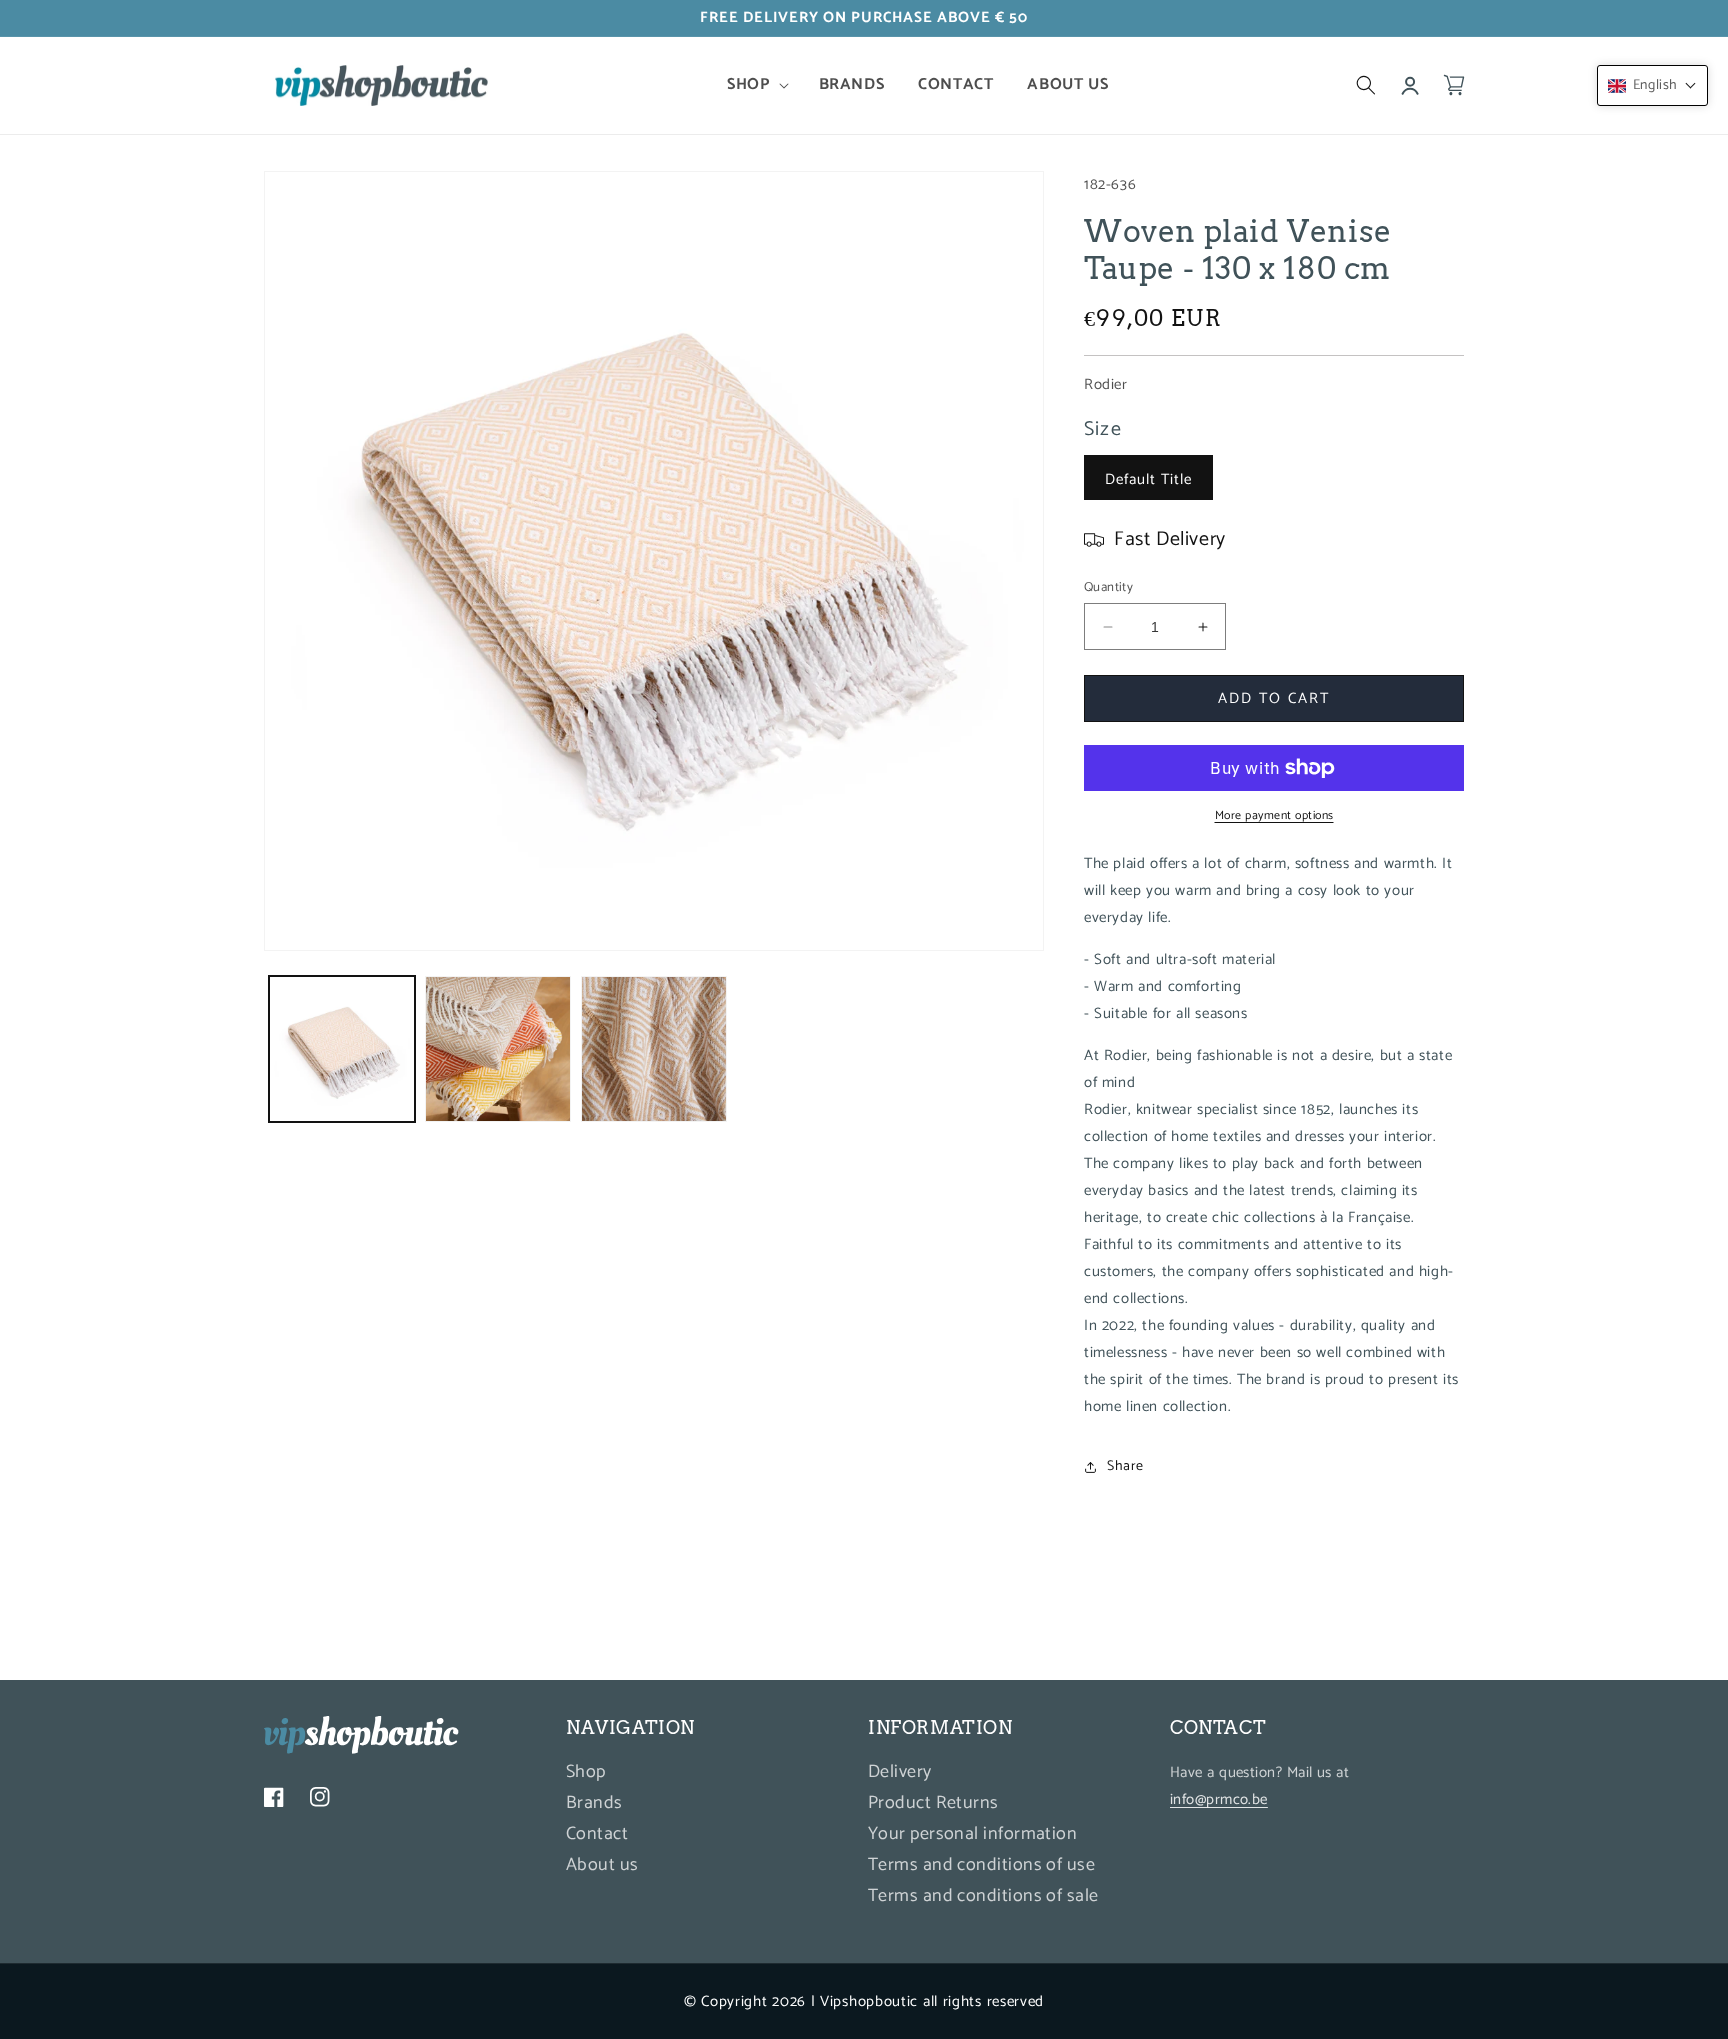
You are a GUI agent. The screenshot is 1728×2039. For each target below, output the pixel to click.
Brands (594, 1804)
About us (602, 1866)
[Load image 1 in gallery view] (342, 1049)
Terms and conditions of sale (983, 1897)
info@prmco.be (1219, 1800)
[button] (755, 85)
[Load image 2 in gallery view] (498, 1049)
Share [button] (1125, 1466)
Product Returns (933, 1804)
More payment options (1274, 816)
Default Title (1148, 479)
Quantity (1108, 588)
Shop (586, 1775)
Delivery (900, 1775)
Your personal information (972, 1835)
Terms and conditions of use (981, 1866)
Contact (597, 1835)
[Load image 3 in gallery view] (654, 1049)
